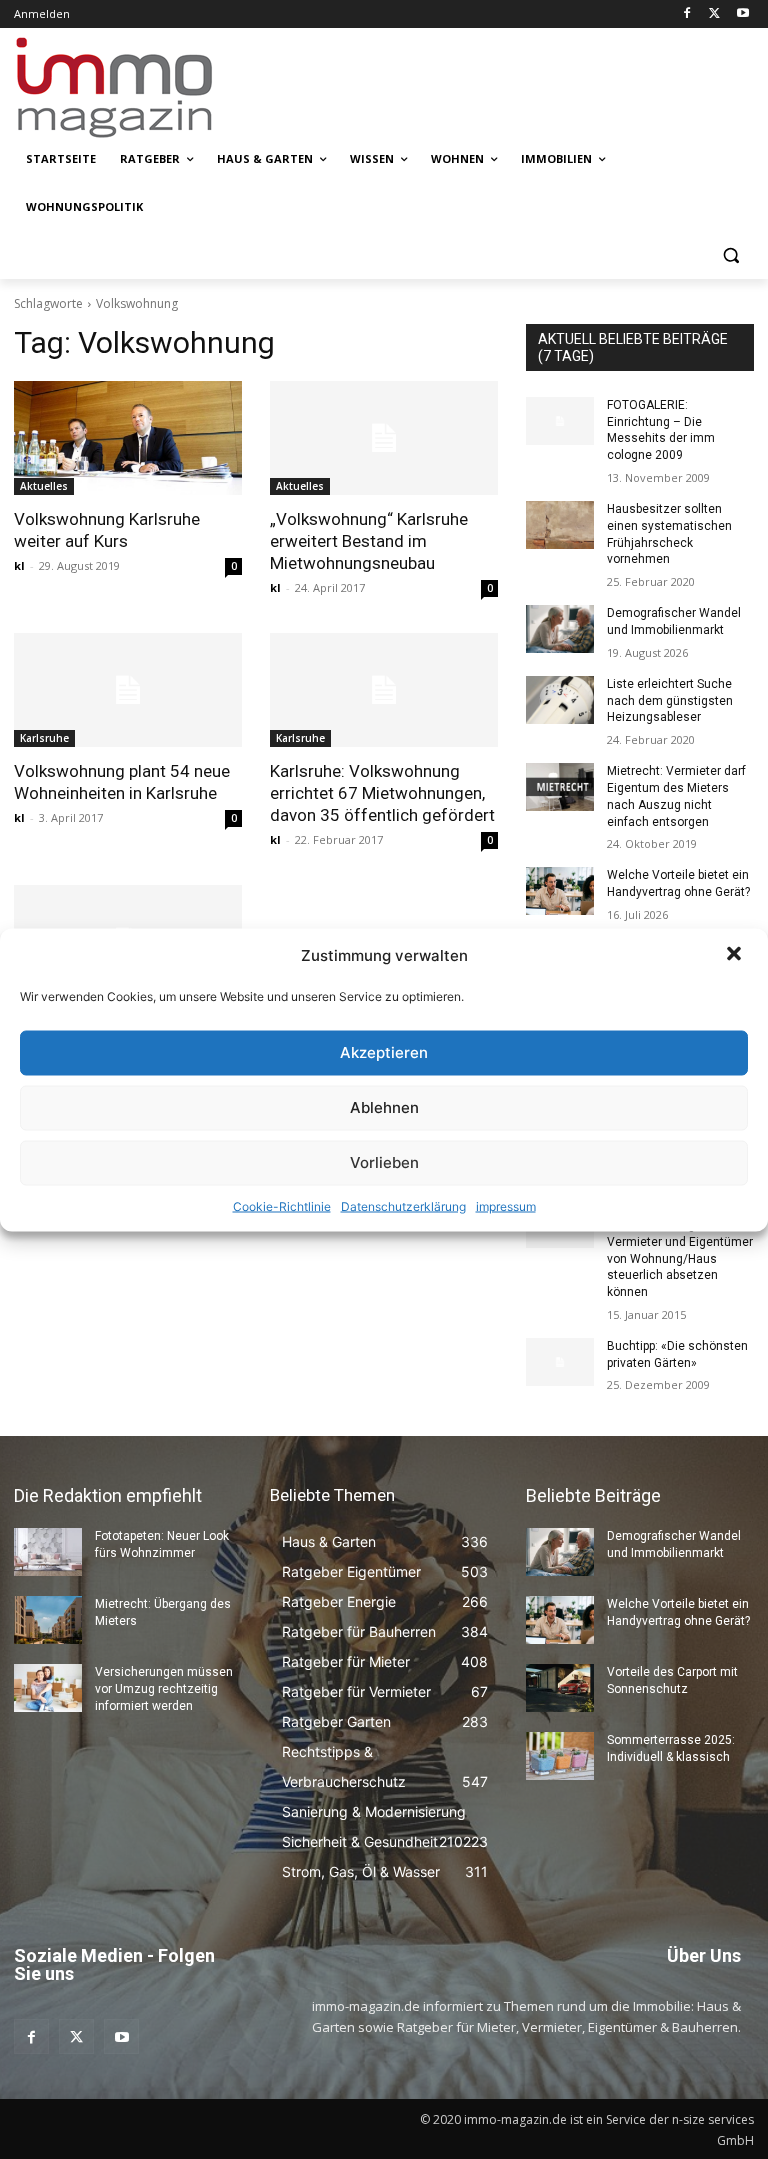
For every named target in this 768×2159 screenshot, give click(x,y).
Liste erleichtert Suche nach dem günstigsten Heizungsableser (670, 701)
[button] (736, 955)
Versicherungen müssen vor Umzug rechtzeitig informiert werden (164, 1689)
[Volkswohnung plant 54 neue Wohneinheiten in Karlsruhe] (128, 690)
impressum (506, 1205)
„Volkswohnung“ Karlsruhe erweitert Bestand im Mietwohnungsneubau (369, 541)
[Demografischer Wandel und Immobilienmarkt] (560, 629)
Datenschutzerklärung (403, 1205)
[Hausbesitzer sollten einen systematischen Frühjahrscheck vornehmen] (560, 525)
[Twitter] (714, 14)
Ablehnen (384, 1107)
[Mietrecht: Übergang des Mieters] (48, 1620)
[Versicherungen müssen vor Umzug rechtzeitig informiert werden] (48, 1688)
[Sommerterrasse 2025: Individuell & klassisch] (560, 1756)
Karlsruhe (44, 738)
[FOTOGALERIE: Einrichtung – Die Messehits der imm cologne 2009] (560, 421)
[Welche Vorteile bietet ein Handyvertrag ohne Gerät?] (560, 891)
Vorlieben (384, 1162)
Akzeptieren (384, 1052)
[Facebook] (687, 14)
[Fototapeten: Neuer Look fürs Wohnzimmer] (48, 1552)
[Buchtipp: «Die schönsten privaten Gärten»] (560, 1362)
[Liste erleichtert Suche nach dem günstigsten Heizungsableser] (560, 700)
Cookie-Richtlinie (282, 1205)
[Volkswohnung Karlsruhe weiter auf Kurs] (128, 438)
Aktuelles (44, 486)
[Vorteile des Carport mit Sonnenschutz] (560, 1688)
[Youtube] (742, 14)
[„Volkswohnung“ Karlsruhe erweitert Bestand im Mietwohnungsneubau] (384, 438)
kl (19, 565)
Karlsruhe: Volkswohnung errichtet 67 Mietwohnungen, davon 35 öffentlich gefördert (382, 793)
